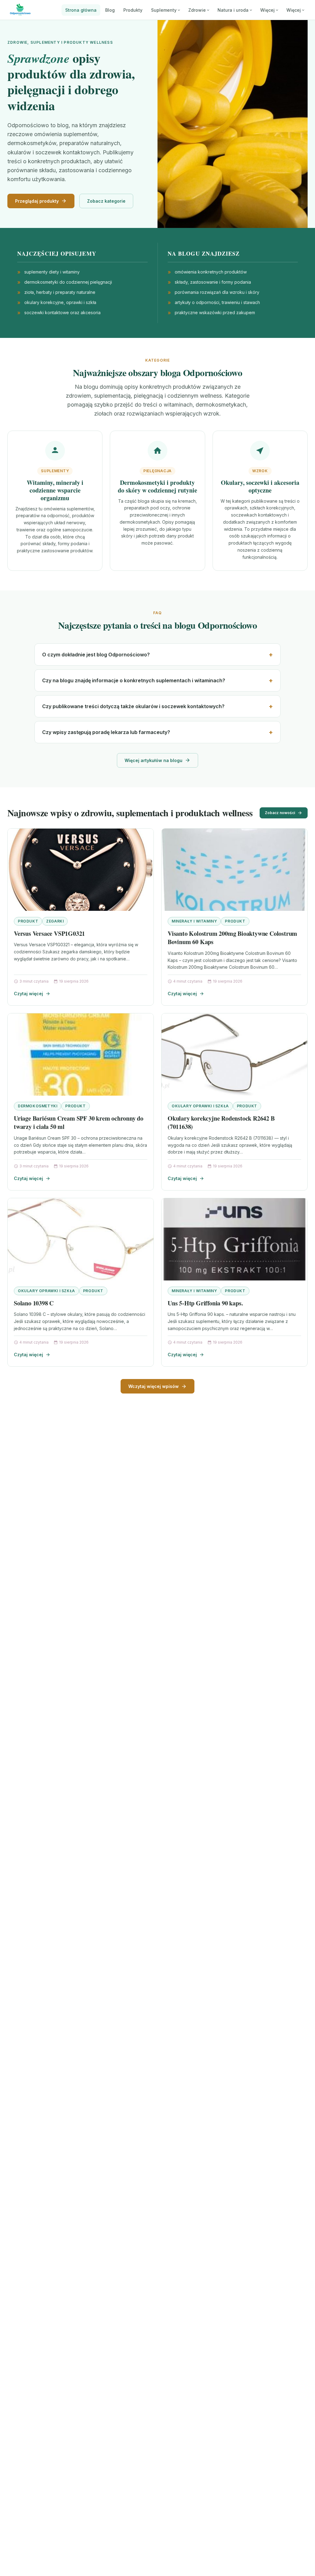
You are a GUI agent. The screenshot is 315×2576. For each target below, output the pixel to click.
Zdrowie (197, 10)
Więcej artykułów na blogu (154, 760)
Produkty (133, 10)
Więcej (267, 10)
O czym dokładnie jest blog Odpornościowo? (96, 655)
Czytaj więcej (28, 994)
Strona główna (81, 10)
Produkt (28, 921)
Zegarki (55, 921)
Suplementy (164, 10)
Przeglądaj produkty (37, 201)
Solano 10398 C (34, 1303)
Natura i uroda (233, 10)
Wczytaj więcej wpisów (154, 1386)
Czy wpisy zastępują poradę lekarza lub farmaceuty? (106, 732)
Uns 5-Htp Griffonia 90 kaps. (205, 1303)
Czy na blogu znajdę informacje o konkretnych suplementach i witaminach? (134, 680)
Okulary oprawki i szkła (200, 1106)
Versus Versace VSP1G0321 (49, 933)
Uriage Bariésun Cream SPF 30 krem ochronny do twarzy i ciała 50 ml (79, 1123)
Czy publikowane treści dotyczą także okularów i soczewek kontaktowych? (133, 706)
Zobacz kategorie (106, 201)
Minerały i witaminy (194, 921)
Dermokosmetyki (38, 1106)
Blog (110, 10)
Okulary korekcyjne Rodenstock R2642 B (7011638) (221, 1123)
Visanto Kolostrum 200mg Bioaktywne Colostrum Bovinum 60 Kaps (232, 938)
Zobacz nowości (280, 813)
